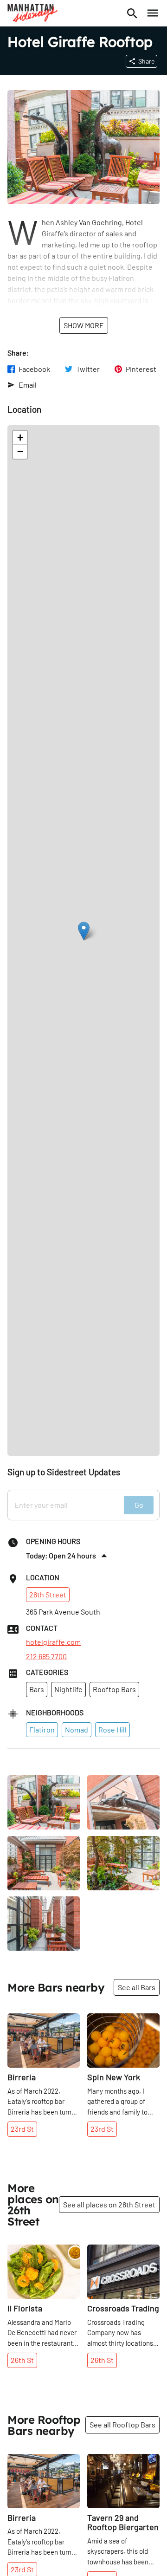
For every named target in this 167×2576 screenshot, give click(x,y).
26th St (22, 2360)
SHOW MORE (84, 325)
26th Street (48, 1594)
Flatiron (42, 1729)
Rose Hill (112, 1729)
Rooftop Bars (114, 1689)
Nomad (77, 1729)
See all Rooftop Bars (122, 2424)
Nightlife (68, 1689)
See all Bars (137, 1987)
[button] (84, 931)
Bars (37, 1689)
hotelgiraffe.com (53, 1642)
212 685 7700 (46, 1656)
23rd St (22, 2129)
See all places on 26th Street (109, 2204)
